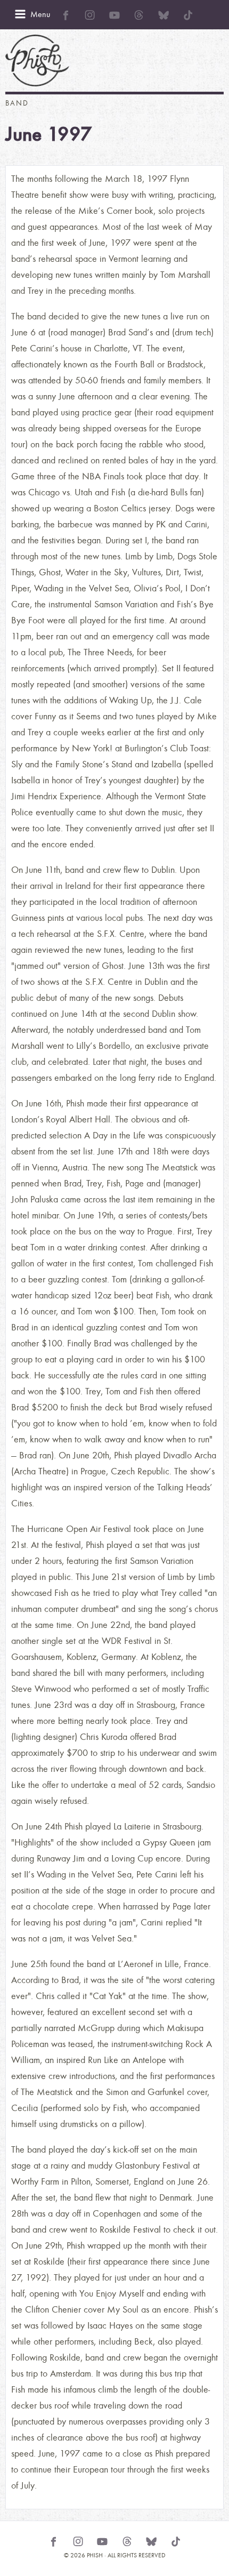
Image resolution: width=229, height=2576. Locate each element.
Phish (37, 61)
